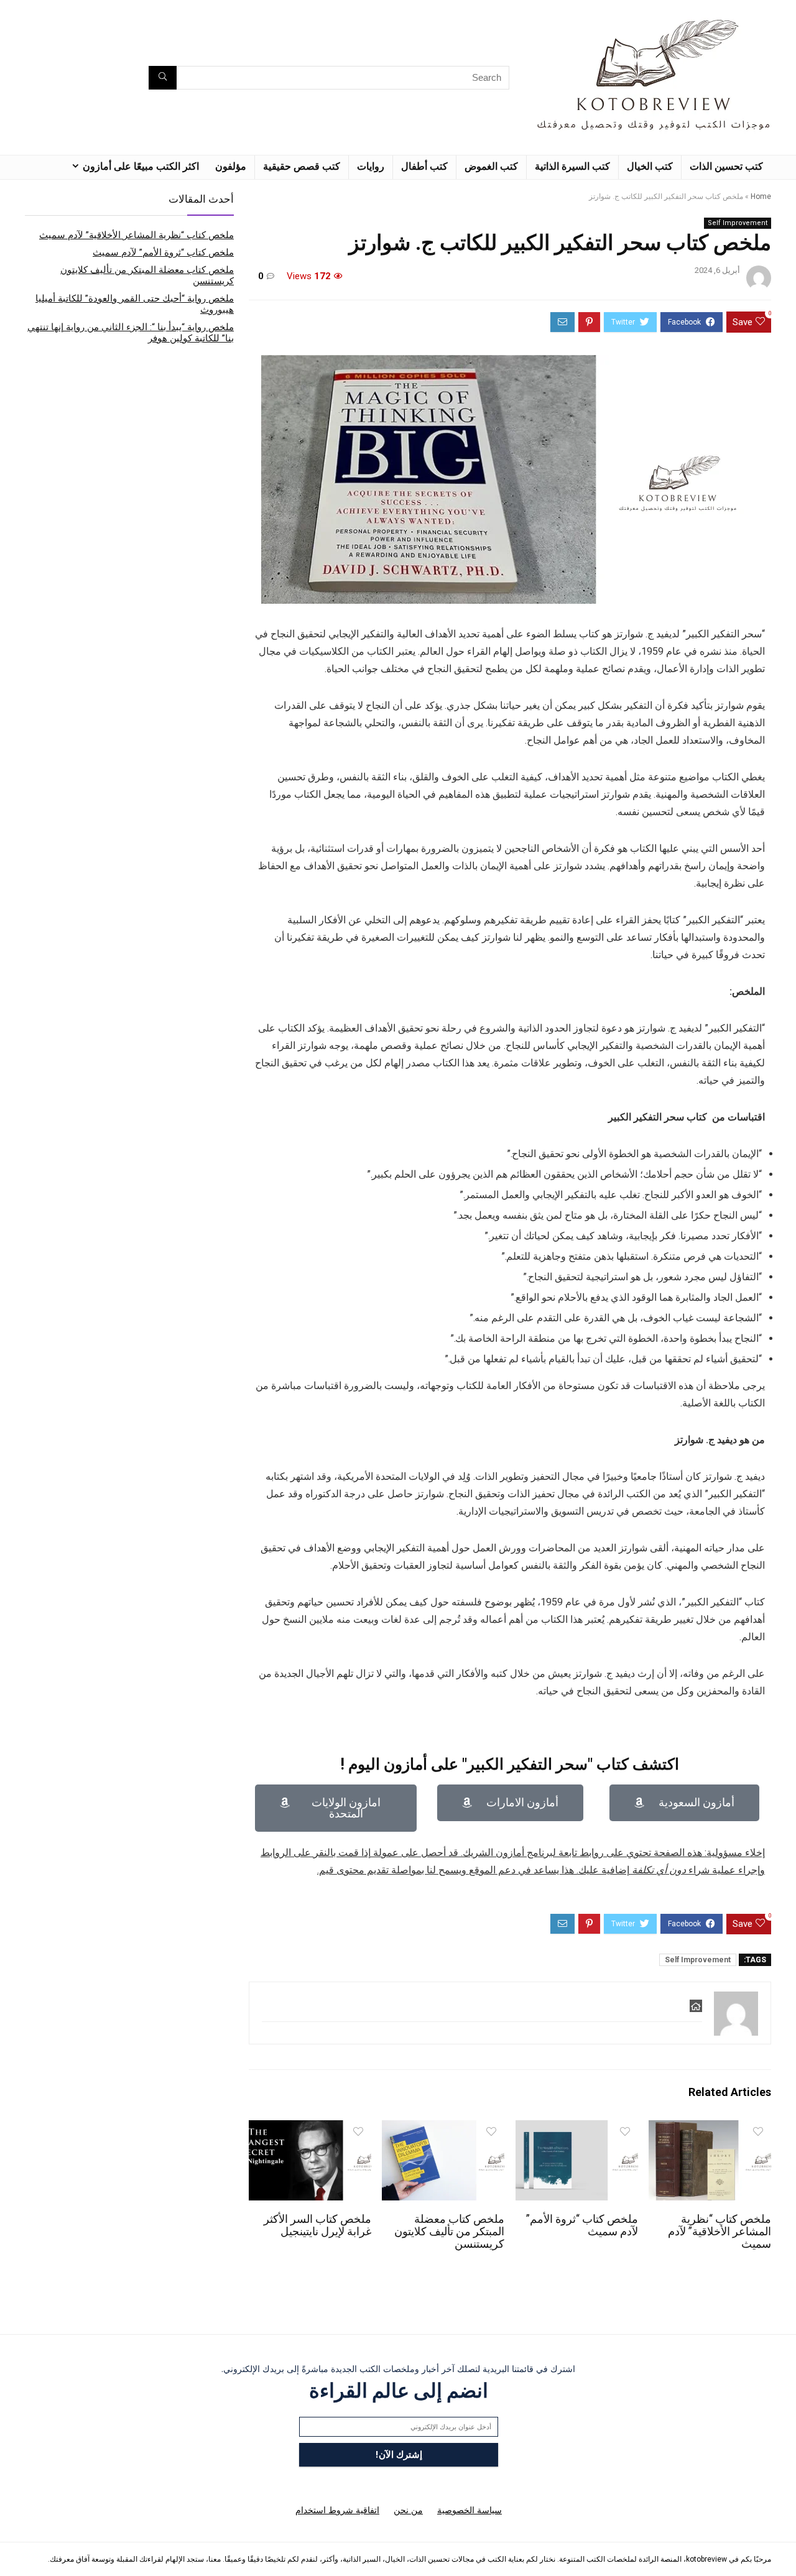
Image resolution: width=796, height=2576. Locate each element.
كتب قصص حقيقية (302, 166)
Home (761, 196)
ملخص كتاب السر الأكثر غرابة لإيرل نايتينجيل (317, 2225)
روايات (371, 166)
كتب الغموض (491, 166)
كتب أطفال (424, 166)
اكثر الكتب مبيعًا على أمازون (141, 166)
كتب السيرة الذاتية (572, 166)
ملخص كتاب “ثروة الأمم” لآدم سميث (163, 252)
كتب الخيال (650, 166)
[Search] (163, 78)
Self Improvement (738, 223)
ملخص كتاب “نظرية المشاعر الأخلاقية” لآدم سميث (720, 2232)
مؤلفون (231, 166)
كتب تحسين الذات (726, 166)
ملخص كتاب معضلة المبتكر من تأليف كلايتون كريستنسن (449, 2232)
